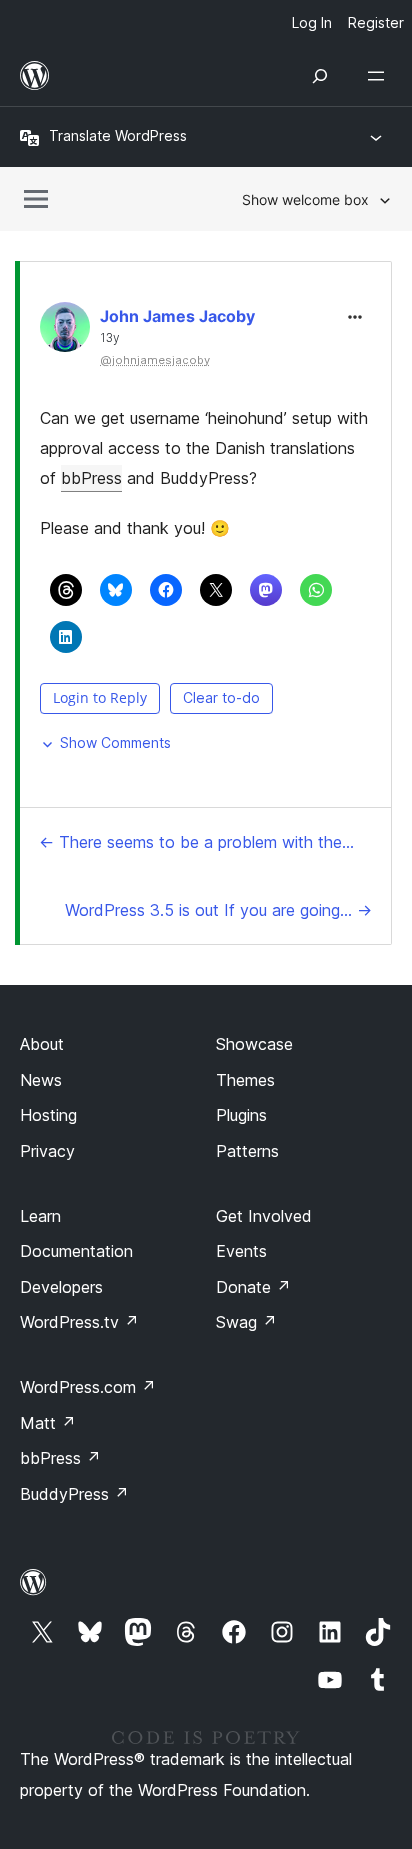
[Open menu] (380, 76)
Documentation (76, 1251)
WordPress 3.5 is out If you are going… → (218, 910)
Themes (245, 1080)
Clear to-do (221, 697)
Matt (48, 1423)
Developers (61, 1287)
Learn (40, 1216)
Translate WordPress (118, 135)
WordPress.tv (79, 1322)
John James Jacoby (177, 316)
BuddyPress (74, 1494)
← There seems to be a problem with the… (196, 842)
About (42, 1044)
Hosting (48, 1115)
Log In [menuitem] (312, 22)
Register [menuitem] (376, 22)
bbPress (91, 478)
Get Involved (264, 1216)
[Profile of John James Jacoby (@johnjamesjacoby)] (65, 331)
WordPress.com (88, 1387)
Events (241, 1251)
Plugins (241, 1115)
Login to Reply (100, 697)
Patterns (247, 1151)
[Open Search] (320, 76)
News (41, 1080)
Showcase (254, 1044)
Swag (246, 1322)
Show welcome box (305, 199)
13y (110, 338)
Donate (253, 1287)
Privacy (47, 1151)
